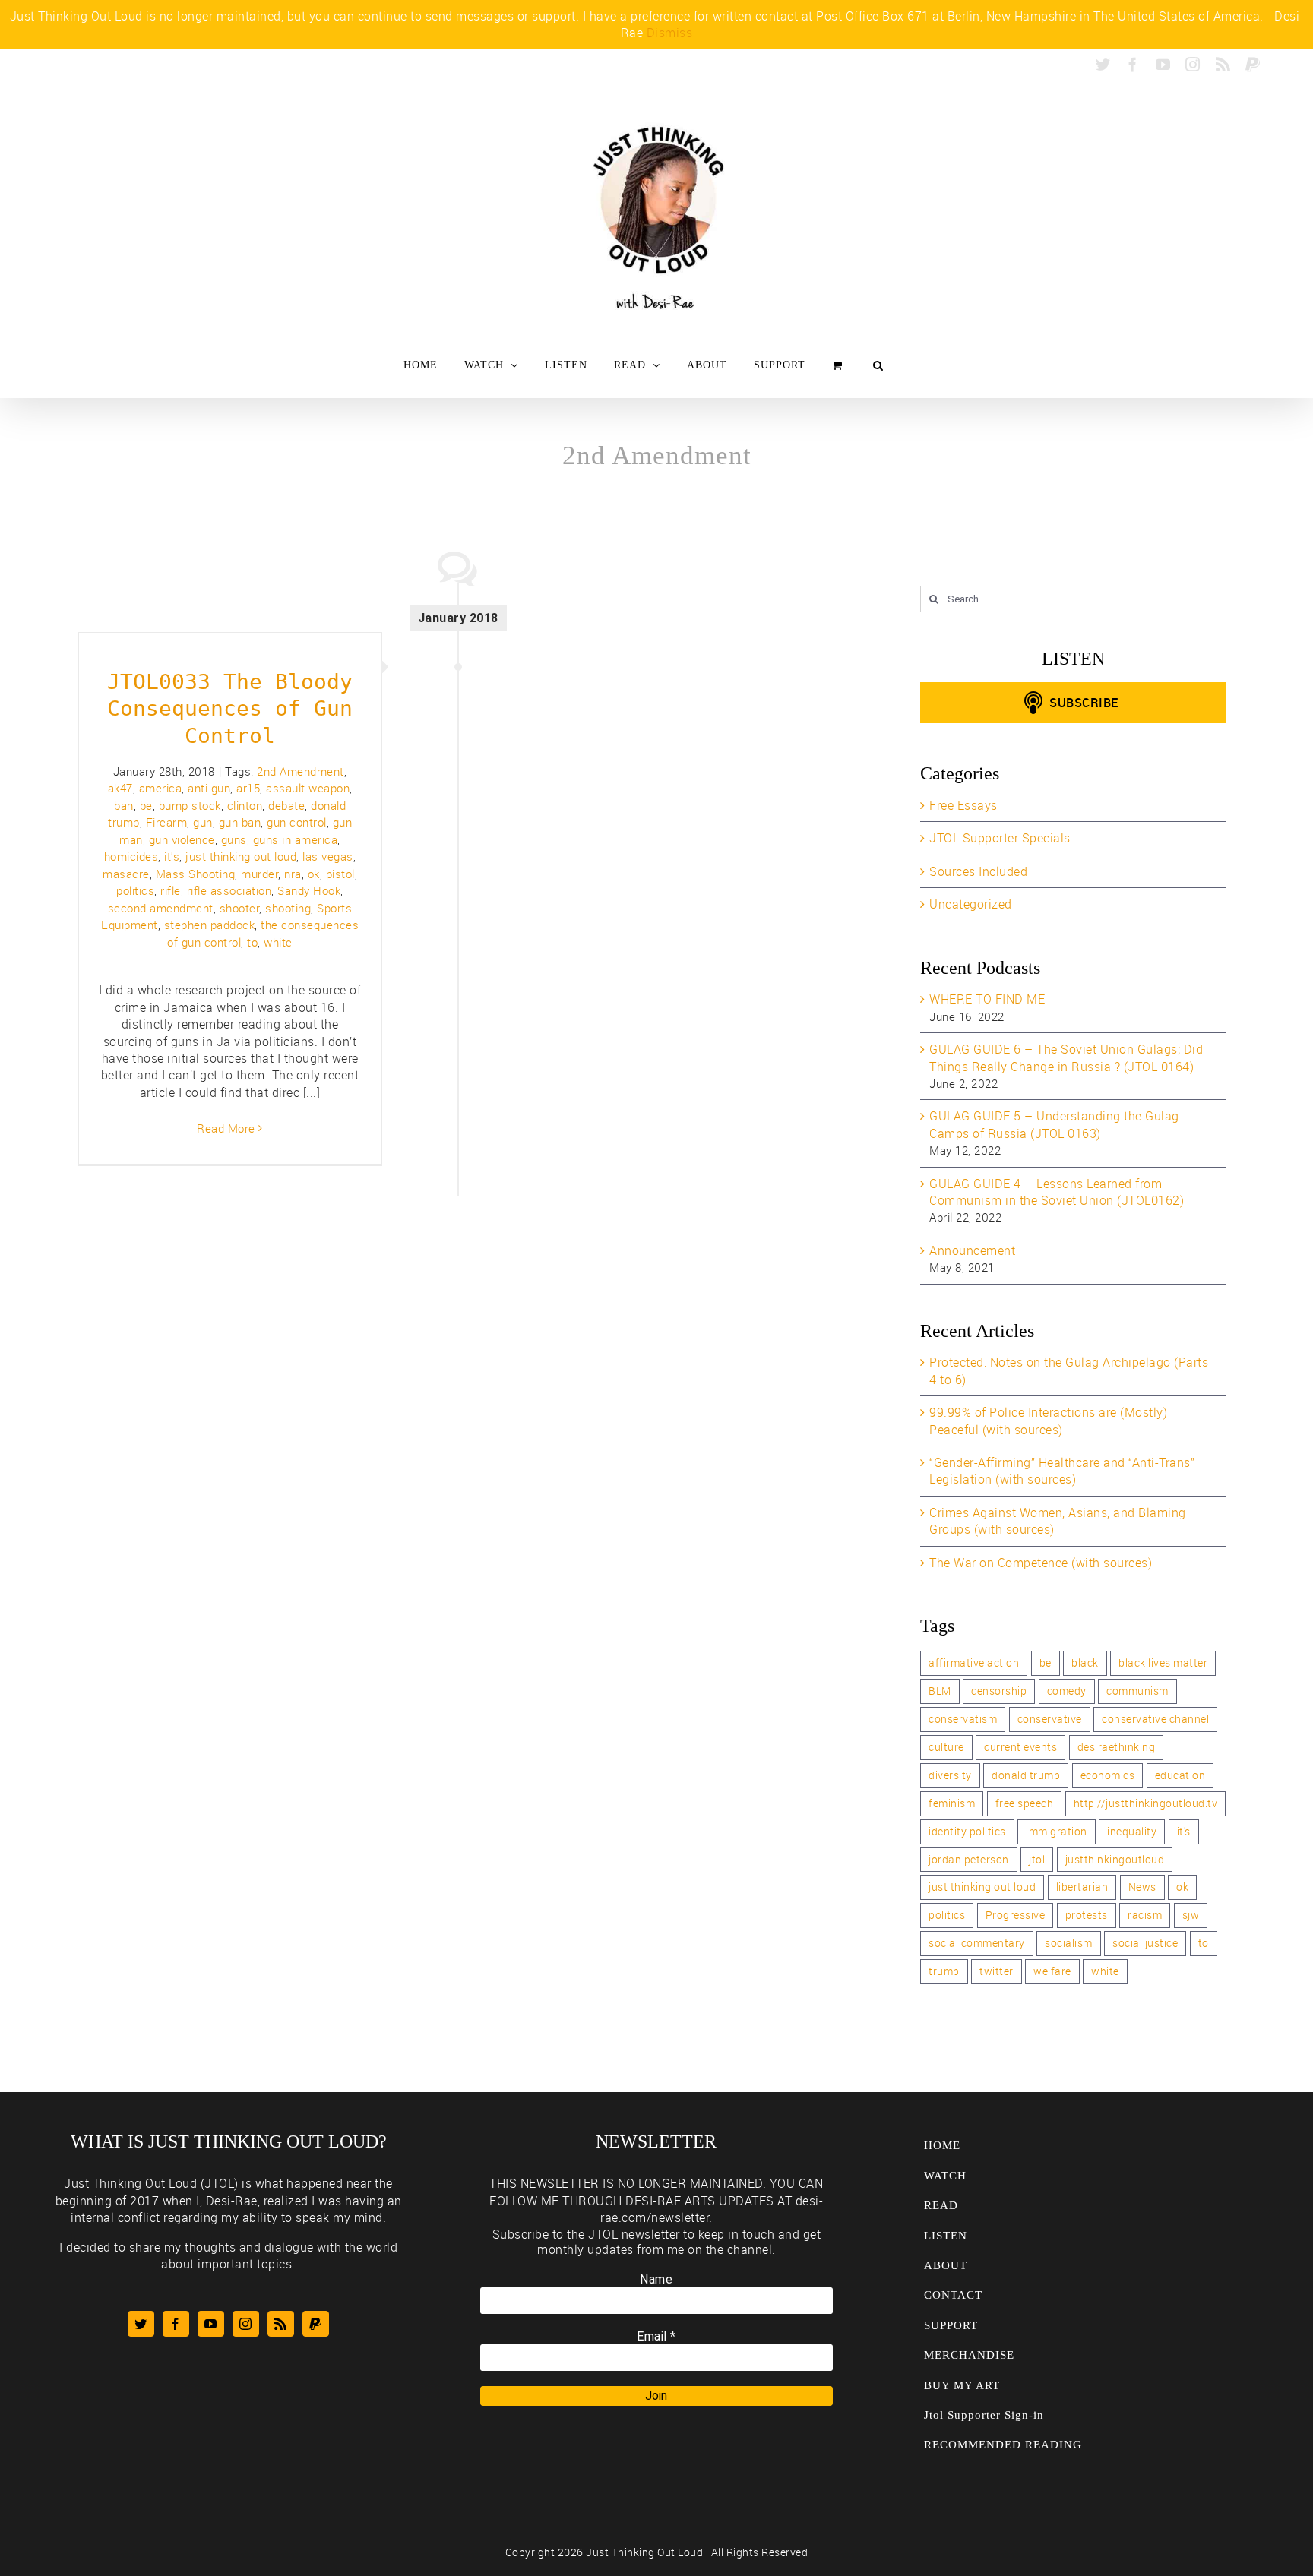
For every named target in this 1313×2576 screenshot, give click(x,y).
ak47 (120, 788)
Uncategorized (971, 904)
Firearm (167, 822)
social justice (1145, 1943)
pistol (340, 874)
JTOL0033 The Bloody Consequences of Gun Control (230, 709)
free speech (1025, 1803)
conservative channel (1155, 1719)
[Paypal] (316, 2324)
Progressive (1016, 1915)
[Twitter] (141, 2324)
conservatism (963, 1719)
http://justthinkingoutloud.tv (1146, 1803)
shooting (288, 908)
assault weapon (308, 788)
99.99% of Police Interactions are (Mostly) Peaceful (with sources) (1048, 1421)
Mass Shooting (196, 874)
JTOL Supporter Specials (1000, 838)
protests (1087, 1915)
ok (314, 874)
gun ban (240, 822)
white (278, 942)
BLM (940, 1691)
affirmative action (974, 1663)
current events (1020, 1747)
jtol (1037, 1859)
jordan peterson (969, 1859)
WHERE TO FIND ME (987, 999)
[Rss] (281, 2324)
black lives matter (1163, 1663)
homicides (131, 856)
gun (203, 822)
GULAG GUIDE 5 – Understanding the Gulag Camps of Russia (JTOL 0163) (1054, 1124)
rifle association (229, 890)
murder (259, 874)
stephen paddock (210, 925)
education (1180, 1775)
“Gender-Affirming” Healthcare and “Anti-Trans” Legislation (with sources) (1062, 1471)
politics (135, 890)
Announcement (972, 1250)
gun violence (182, 839)
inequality (1132, 1831)
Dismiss (670, 33)
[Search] (878, 365)
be (146, 805)
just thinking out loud (241, 856)
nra (293, 874)
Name (656, 2279)
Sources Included (978, 871)
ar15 (248, 788)
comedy (1067, 1691)
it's (172, 856)
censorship (999, 1691)
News (1142, 1887)
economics (1108, 1775)
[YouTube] (211, 2324)
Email (656, 2336)
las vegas (328, 856)
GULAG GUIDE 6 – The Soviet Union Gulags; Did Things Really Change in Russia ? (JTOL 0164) (1066, 1057)
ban (124, 805)
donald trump (1026, 1775)
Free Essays (963, 805)
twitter (997, 1971)
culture (946, 1747)
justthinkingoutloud (1115, 1859)
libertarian (1082, 1887)
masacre (126, 874)
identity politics (967, 1831)
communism (1137, 1691)
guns (234, 839)
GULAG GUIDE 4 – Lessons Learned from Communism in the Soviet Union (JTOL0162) (1057, 1192)
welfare (1052, 1971)
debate (286, 805)
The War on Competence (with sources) (1041, 1563)
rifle (171, 890)
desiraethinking (1117, 1747)
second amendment (161, 908)
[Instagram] (246, 2324)
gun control (297, 822)
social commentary (977, 1943)
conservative (1050, 1719)
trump (944, 1971)
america (161, 788)
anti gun (209, 788)
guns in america (296, 839)
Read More (226, 1128)
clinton (245, 805)
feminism (952, 1803)
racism (1145, 1915)
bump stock (190, 805)
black (1085, 1663)
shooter (240, 908)
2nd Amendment (301, 771)
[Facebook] (176, 2324)
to (252, 942)
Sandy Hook (309, 890)
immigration (1057, 1831)
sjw (1191, 1915)
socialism (1069, 1943)
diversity (950, 1775)
